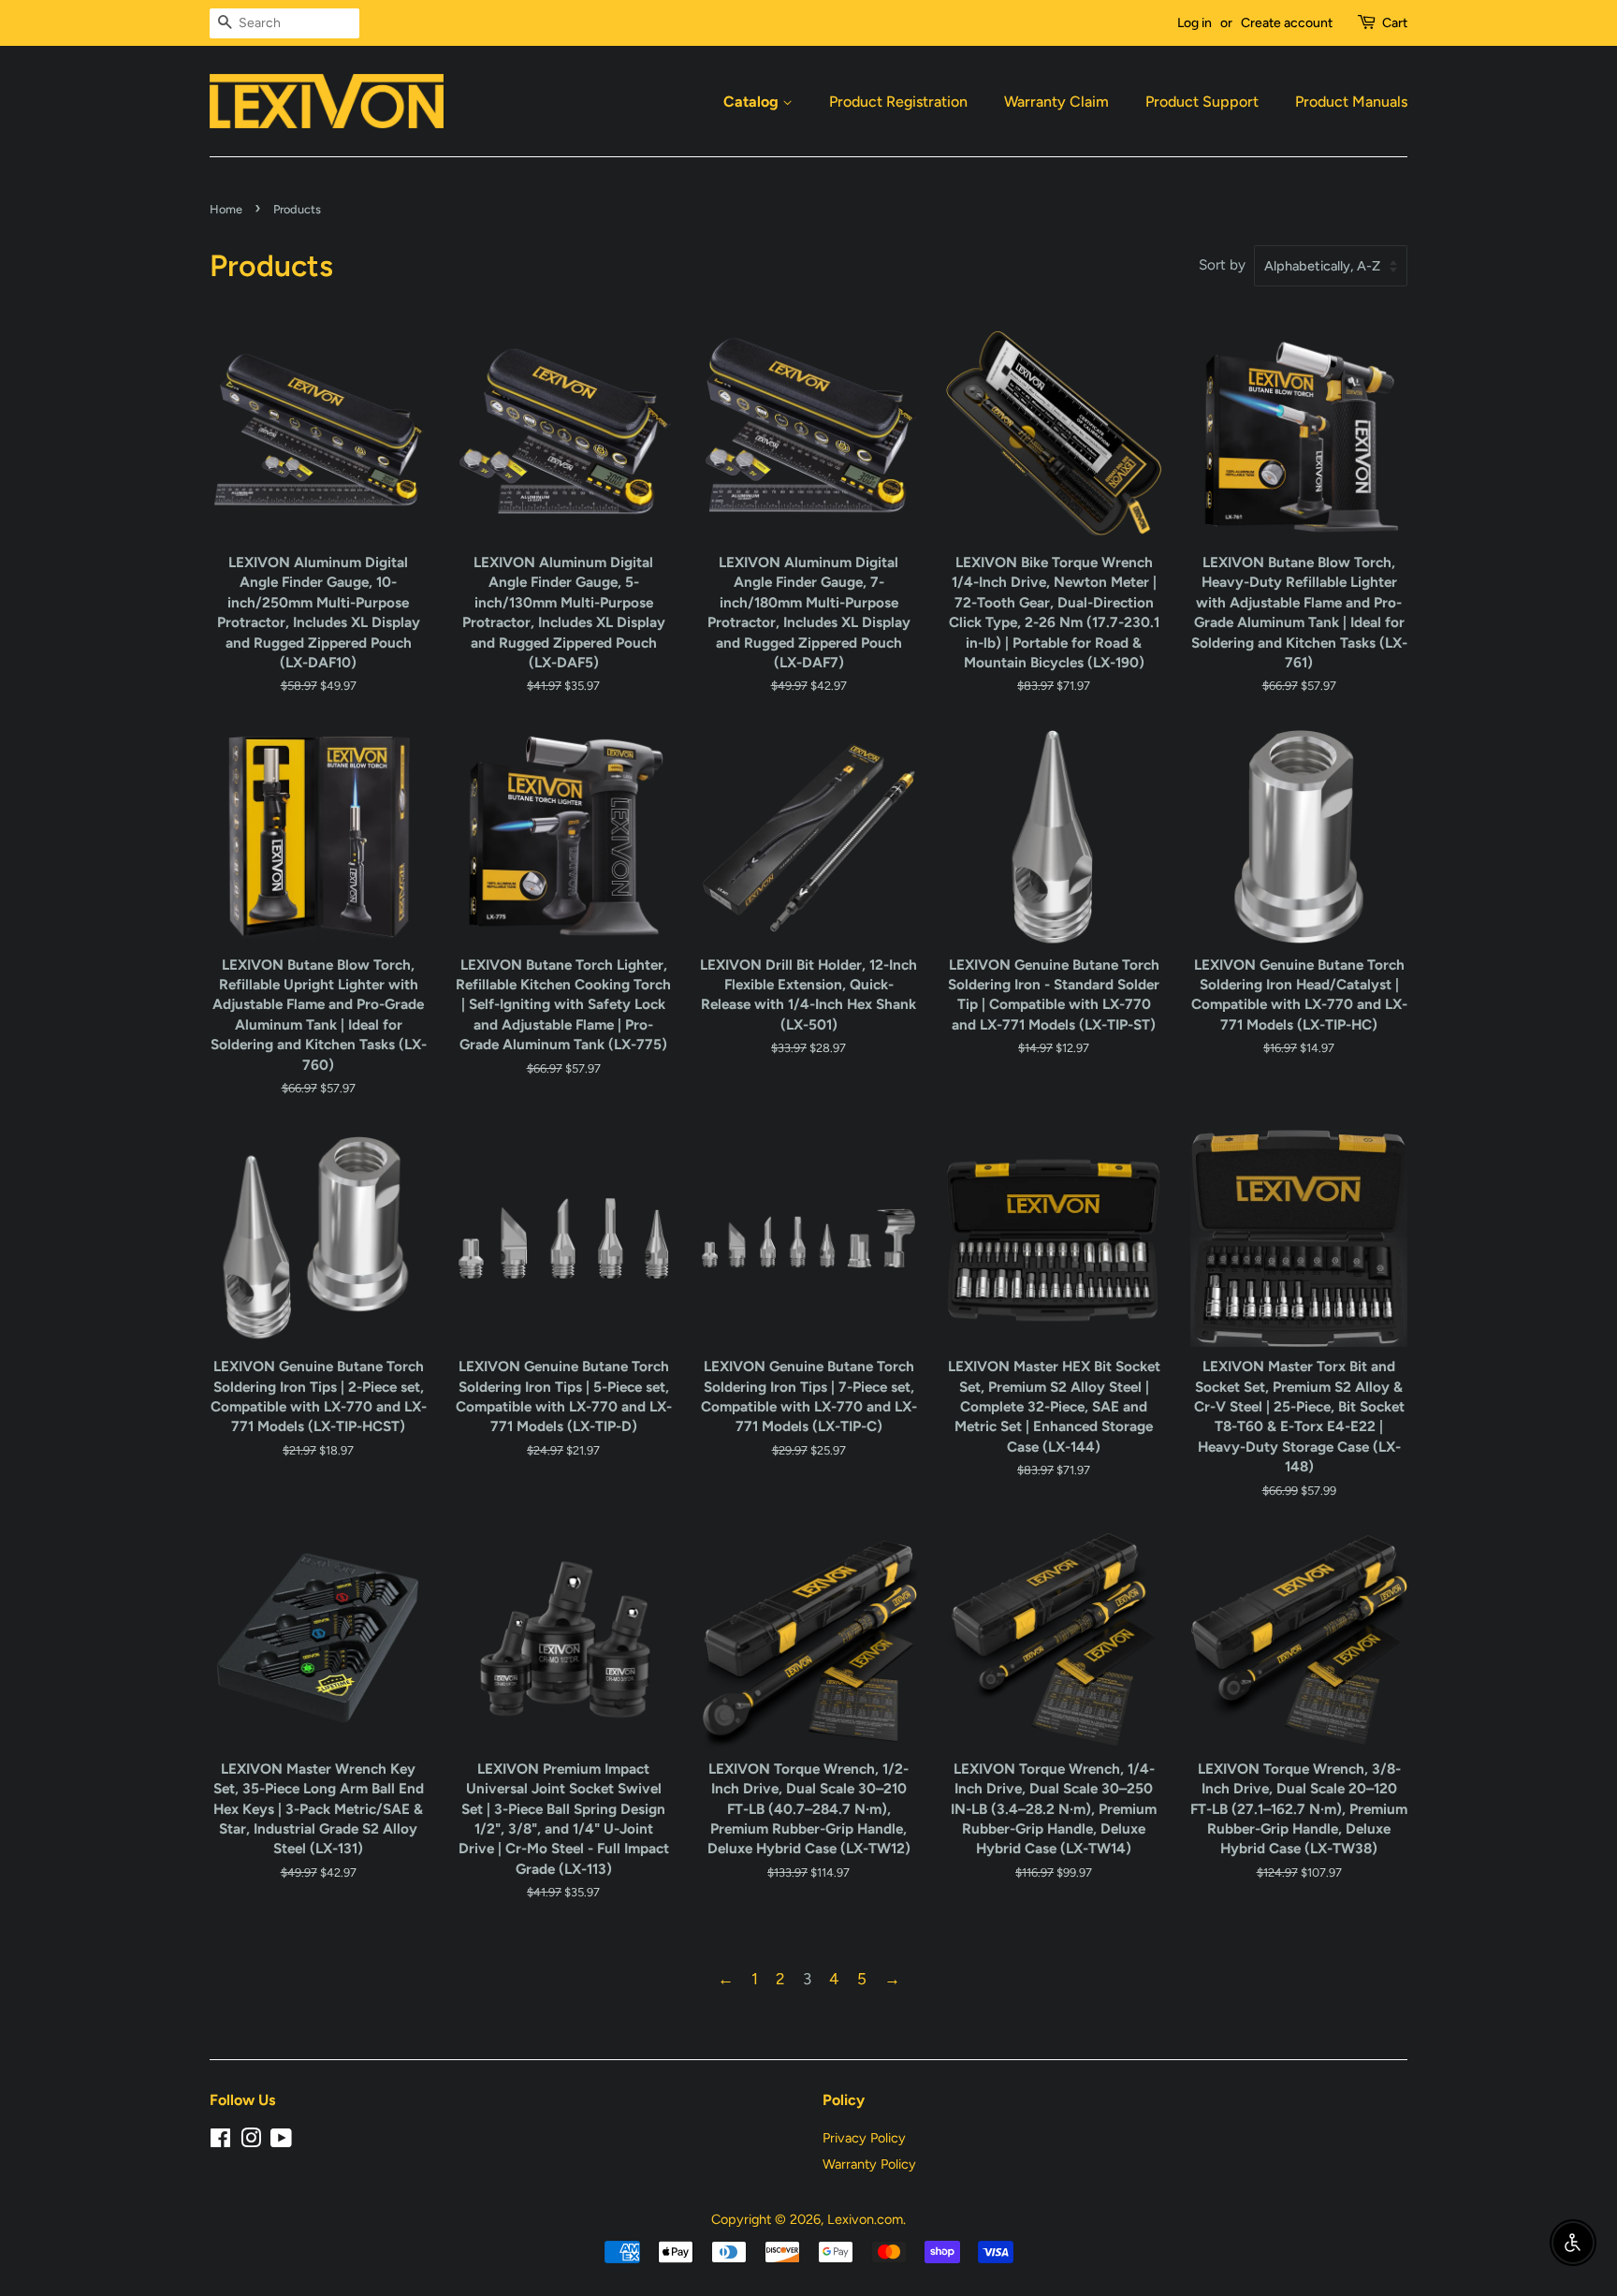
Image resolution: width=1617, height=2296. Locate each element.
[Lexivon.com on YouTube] (281, 2142)
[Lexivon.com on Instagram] (251, 2142)
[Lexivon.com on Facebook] (220, 2142)
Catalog (753, 102)
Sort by (1222, 264)
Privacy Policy (864, 2138)
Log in (1195, 23)
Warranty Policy (869, 2164)
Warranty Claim (1056, 102)
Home (226, 209)
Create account (1287, 23)
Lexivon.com (865, 2219)
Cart (1395, 23)
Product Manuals (1351, 102)
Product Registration (898, 102)
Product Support (1202, 102)
